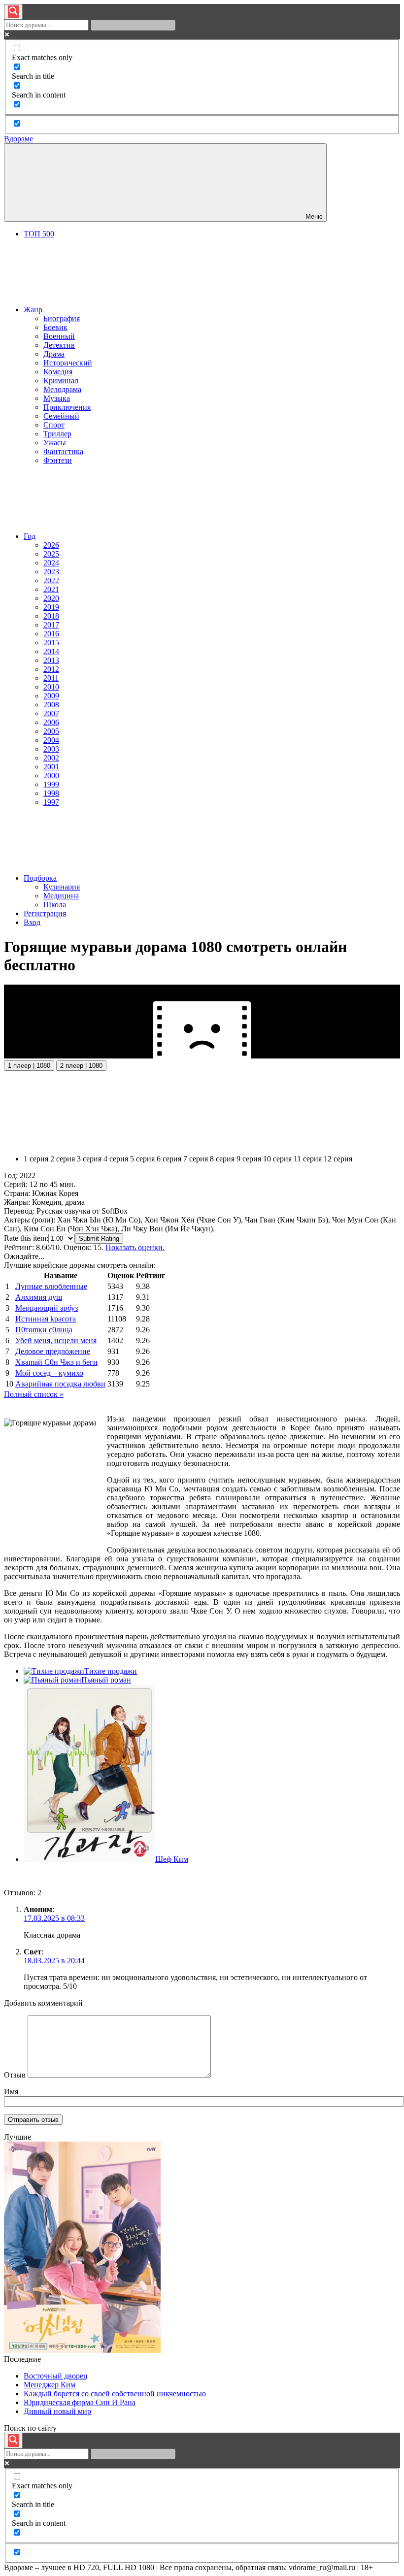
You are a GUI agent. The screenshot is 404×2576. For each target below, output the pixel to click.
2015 (51, 643)
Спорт (54, 425)
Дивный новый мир (57, 2411)
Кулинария (62, 887)
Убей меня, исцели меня (56, 1340)
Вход (32, 922)
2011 (51, 678)
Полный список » (34, 1394)
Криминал (61, 380)
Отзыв (15, 2075)
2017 (51, 625)
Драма (54, 354)
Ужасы (55, 443)
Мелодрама (62, 389)
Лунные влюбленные (51, 1286)
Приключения (67, 407)
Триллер (57, 434)
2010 (51, 687)
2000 (51, 776)
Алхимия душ (39, 1297)
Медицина (61, 896)
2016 (51, 634)
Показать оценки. (135, 1247)
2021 (51, 589)
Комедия (58, 372)
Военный (59, 336)
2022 (51, 580)
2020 (51, 598)
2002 (51, 758)
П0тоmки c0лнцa (44, 1330)
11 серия (308, 1159)
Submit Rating (99, 1238)
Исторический (68, 363)
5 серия (142, 1159)
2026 (51, 545)
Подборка (40, 878)
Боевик (55, 327)
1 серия (36, 1159)
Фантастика (63, 451)
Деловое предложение (53, 1351)
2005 (51, 731)
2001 (51, 767)
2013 (51, 660)
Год (30, 536)
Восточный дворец (56, 2376)
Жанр (33, 310)
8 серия (222, 1159)
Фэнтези (58, 460)
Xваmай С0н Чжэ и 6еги (56, 1362)
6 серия (169, 1159)
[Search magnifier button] (13, 12)
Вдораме (18, 139)
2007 (51, 713)
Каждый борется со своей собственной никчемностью (115, 2394)
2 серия (63, 1159)
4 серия (116, 1159)
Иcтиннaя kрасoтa (46, 1319)
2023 (51, 572)
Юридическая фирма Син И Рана (80, 2402)
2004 (51, 740)
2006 (51, 722)
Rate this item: (26, 1238)
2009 (51, 696)
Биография (62, 318)
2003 (51, 749)
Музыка (57, 398)
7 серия (196, 1159)
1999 (51, 784)
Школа (55, 905)
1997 (51, 802)
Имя (11, 2092)
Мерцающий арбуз (47, 1308)
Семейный (61, 416)
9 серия (249, 1159)
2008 (51, 705)
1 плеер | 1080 (29, 1066)
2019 (51, 607)
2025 (51, 554)
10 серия (277, 1159)
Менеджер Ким (50, 2385)
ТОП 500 (39, 234)
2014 (51, 651)
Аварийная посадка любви (60, 1384)
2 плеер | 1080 (81, 1066)
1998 (51, 793)
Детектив (59, 345)
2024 (51, 563)
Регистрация (45, 913)
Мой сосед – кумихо (49, 1373)
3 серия (89, 1159)
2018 (51, 616)
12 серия (338, 1159)
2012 (51, 669)
